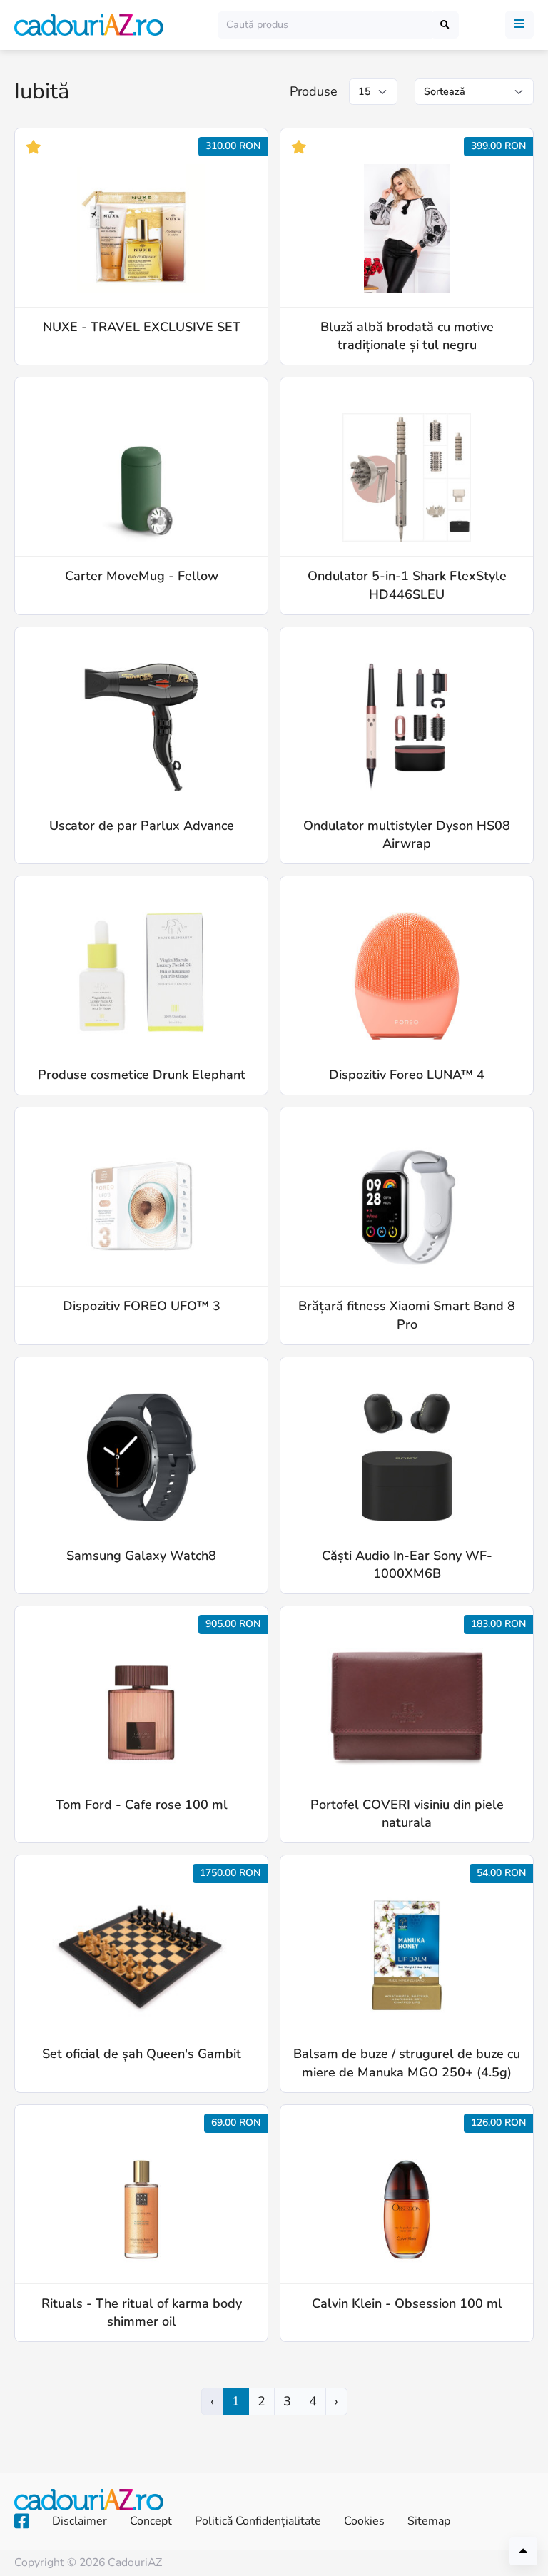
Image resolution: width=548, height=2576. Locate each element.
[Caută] (445, 25)
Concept (151, 2521)
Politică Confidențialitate (258, 2521)
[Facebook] (22, 2522)
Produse (314, 91)
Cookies (364, 2521)
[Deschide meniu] (519, 25)
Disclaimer (80, 2521)
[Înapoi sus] (523, 2551)
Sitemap (429, 2521)
